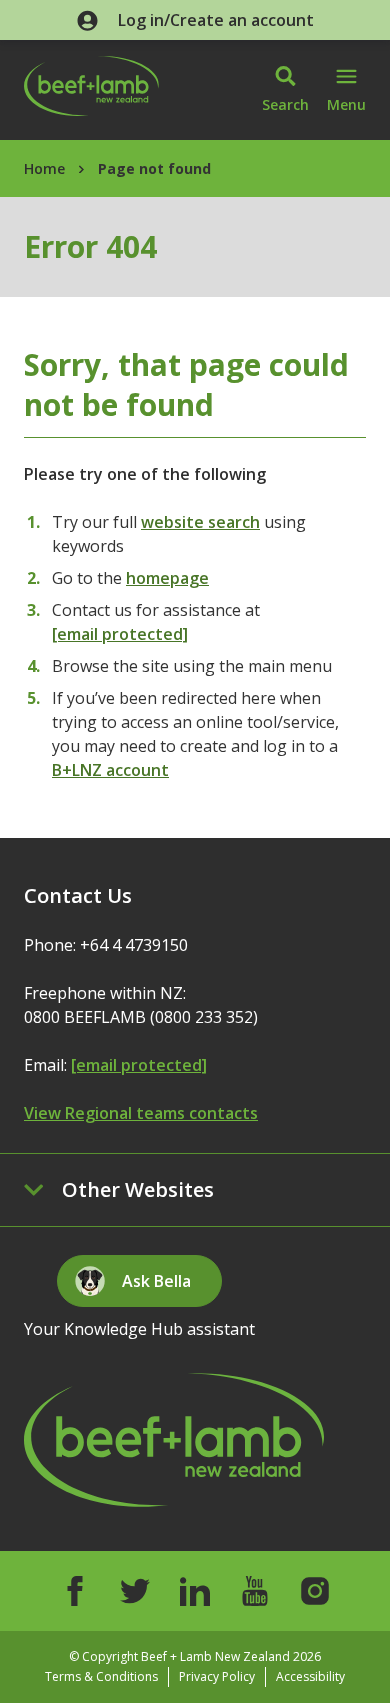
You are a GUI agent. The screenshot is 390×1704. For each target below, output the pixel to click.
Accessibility (310, 1676)
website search (200, 522)
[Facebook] (75, 1591)
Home (44, 168)
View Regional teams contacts (141, 1113)
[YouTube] (255, 1591)
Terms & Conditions (101, 1676)
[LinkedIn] (195, 1591)
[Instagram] (315, 1591)
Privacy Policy (217, 1676)
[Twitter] (135, 1591)
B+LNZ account (110, 770)
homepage (167, 578)
